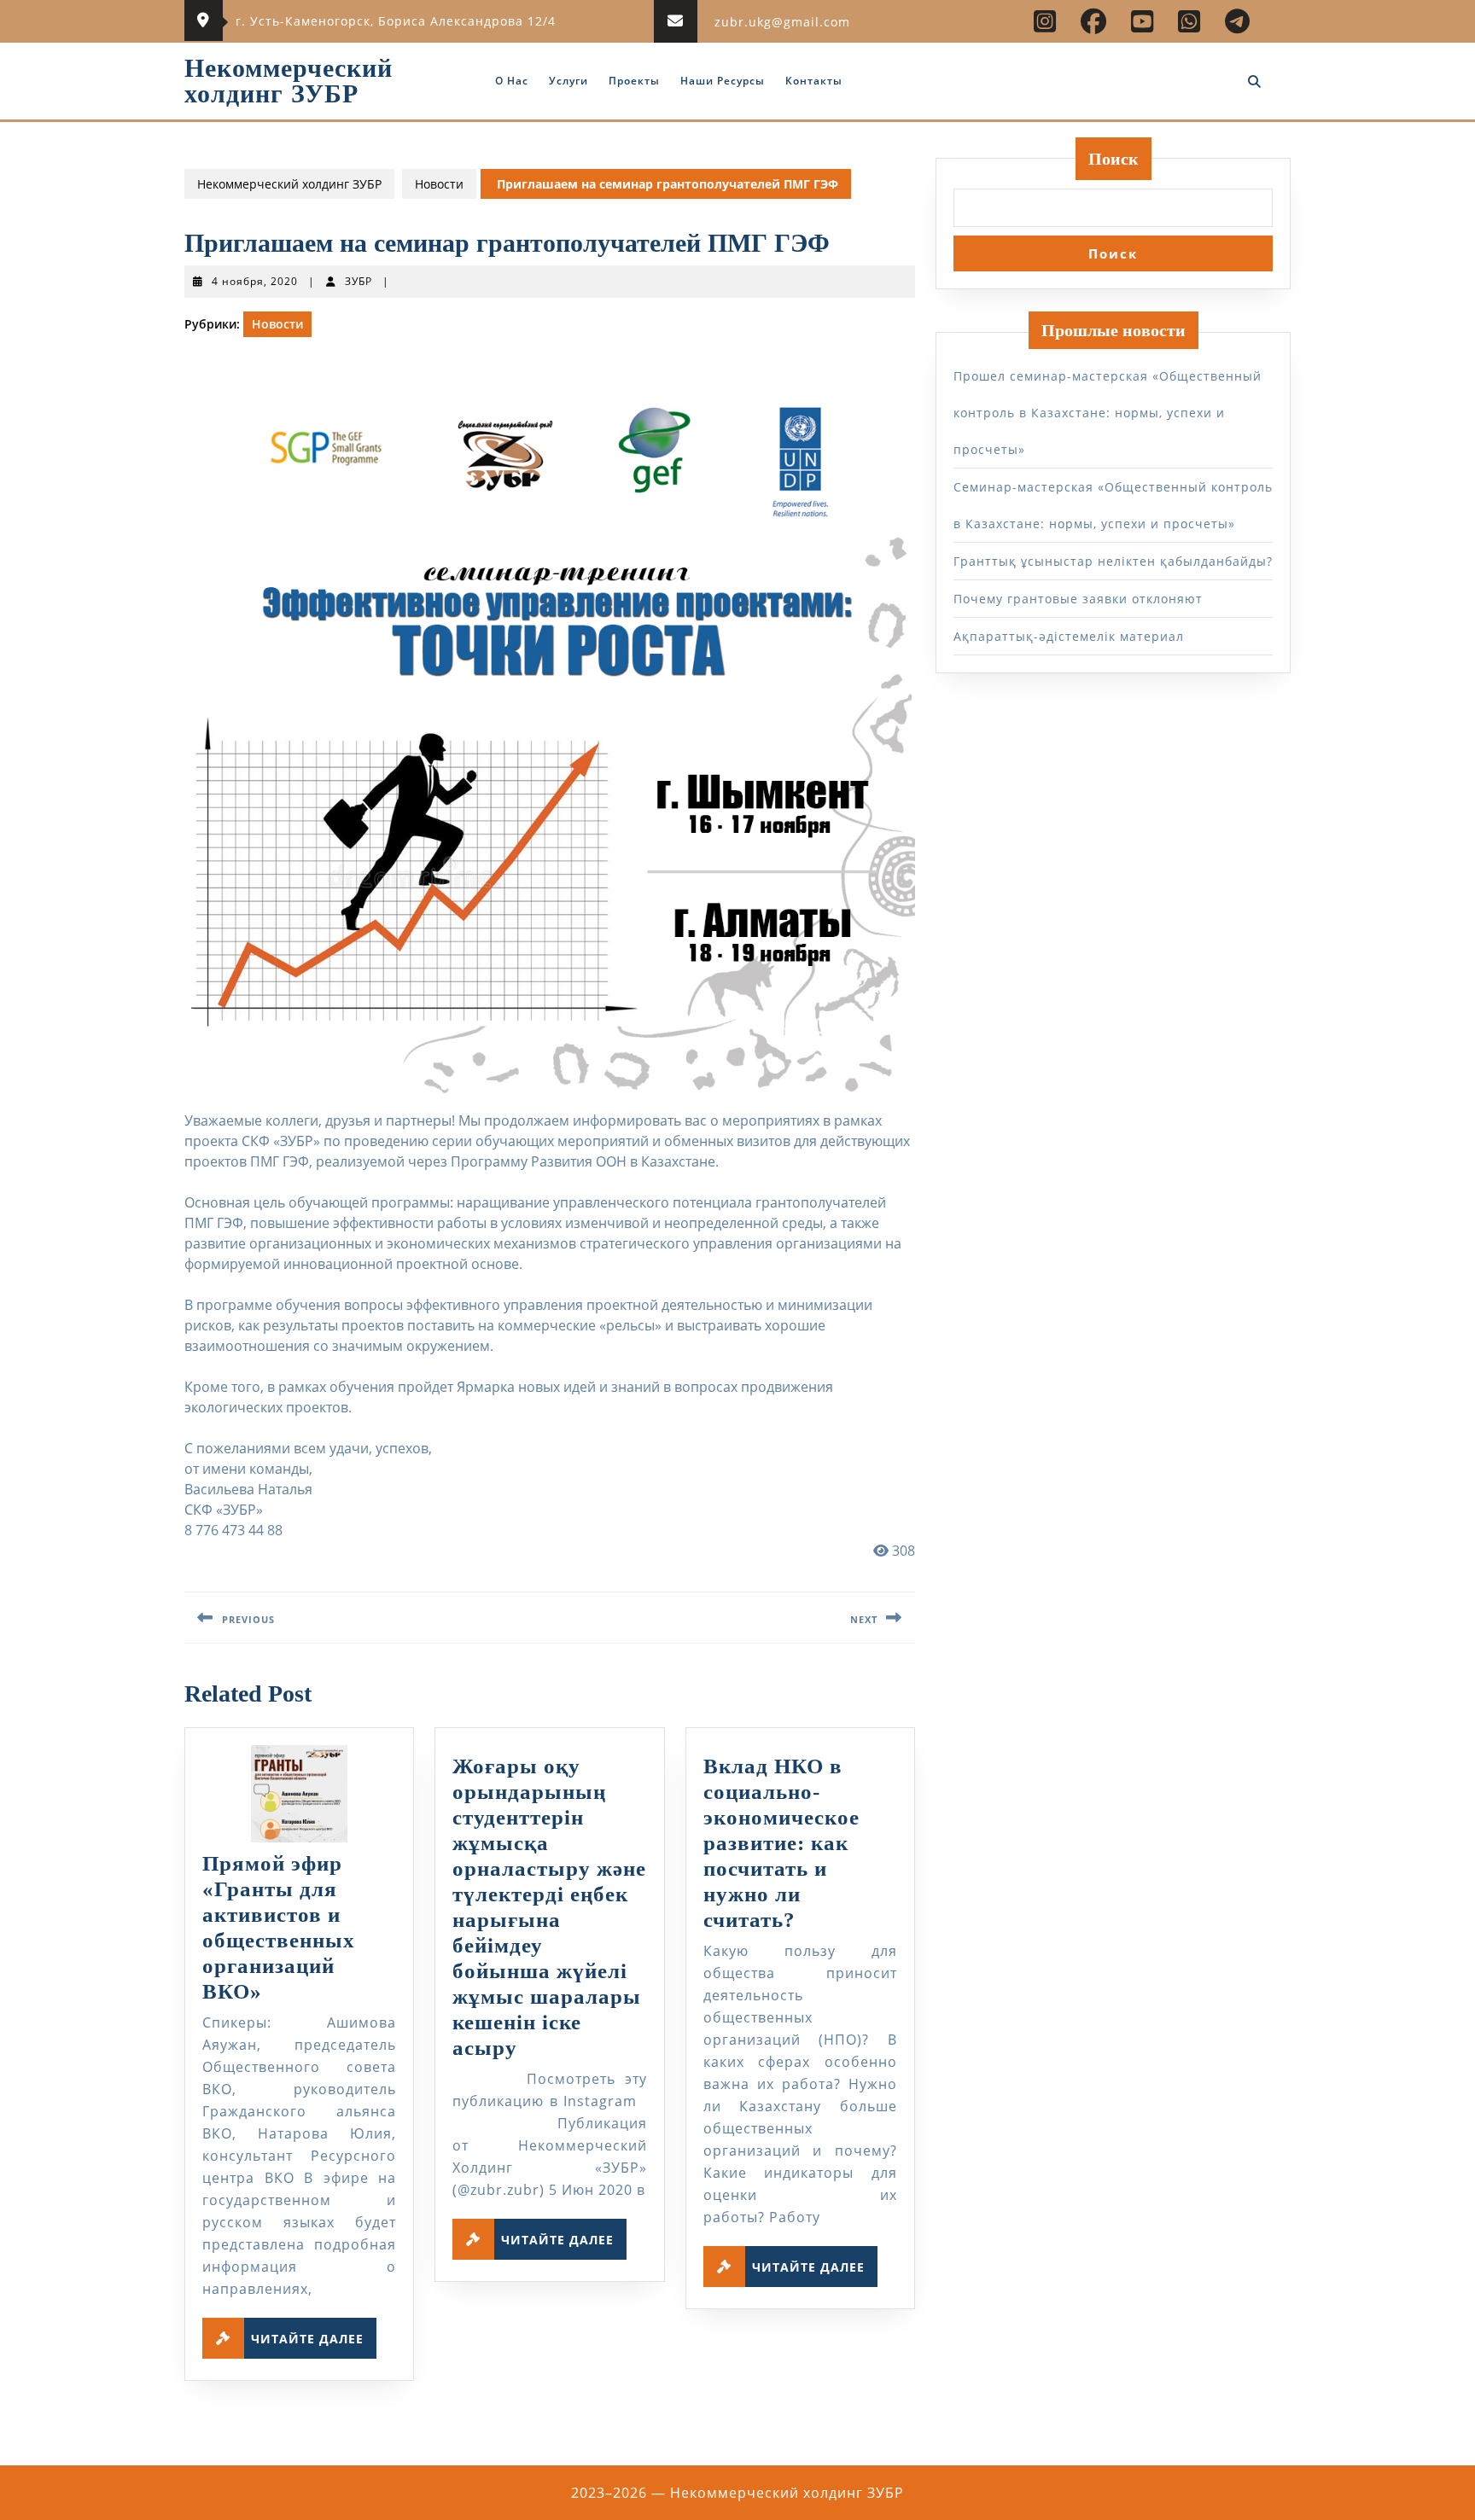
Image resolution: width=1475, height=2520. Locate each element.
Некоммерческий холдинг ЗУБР (289, 81)
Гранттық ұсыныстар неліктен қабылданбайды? (1113, 561)
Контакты (814, 81)
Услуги (568, 81)
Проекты (634, 81)
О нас (512, 81)
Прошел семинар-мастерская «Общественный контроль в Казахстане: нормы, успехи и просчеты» (1108, 413)
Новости (439, 184)
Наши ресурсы (723, 81)
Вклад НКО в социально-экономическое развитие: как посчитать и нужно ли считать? (781, 1843)
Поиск (1114, 159)
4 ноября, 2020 (255, 281)
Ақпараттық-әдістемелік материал (1069, 636)
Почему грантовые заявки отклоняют (1078, 599)
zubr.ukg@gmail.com (782, 22)
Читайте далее (314, 2335)
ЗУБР (359, 281)
